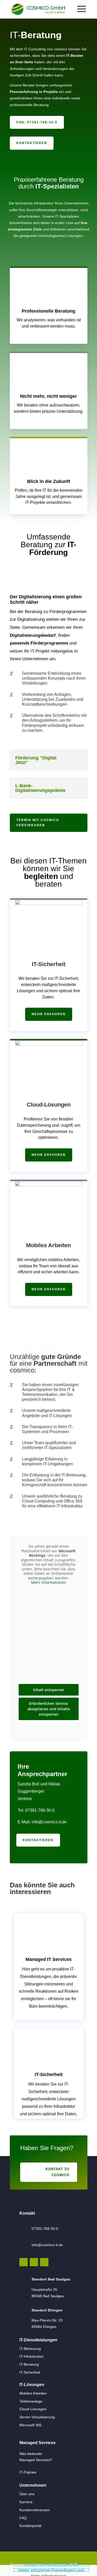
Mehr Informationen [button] (49, 1583)
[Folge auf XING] (44, 2262)
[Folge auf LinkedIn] (34, 2262)
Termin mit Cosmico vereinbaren (38, 823)
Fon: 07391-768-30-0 (37, 122)
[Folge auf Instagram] (24, 2262)
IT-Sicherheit (49, 964)
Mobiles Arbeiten (48, 1245)
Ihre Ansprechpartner (42, 1770)
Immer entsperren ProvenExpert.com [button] (51, 2570)
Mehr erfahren (49, 1014)
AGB (74, 2564)
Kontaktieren (32, 143)
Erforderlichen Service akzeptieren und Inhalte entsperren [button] (49, 1709)
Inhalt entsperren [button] (49, 1690)
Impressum (58, 2564)
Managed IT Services (49, 1959)
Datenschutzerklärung (28, 2564)
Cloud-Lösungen (49, 1105)
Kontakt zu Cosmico (57, 2172)
